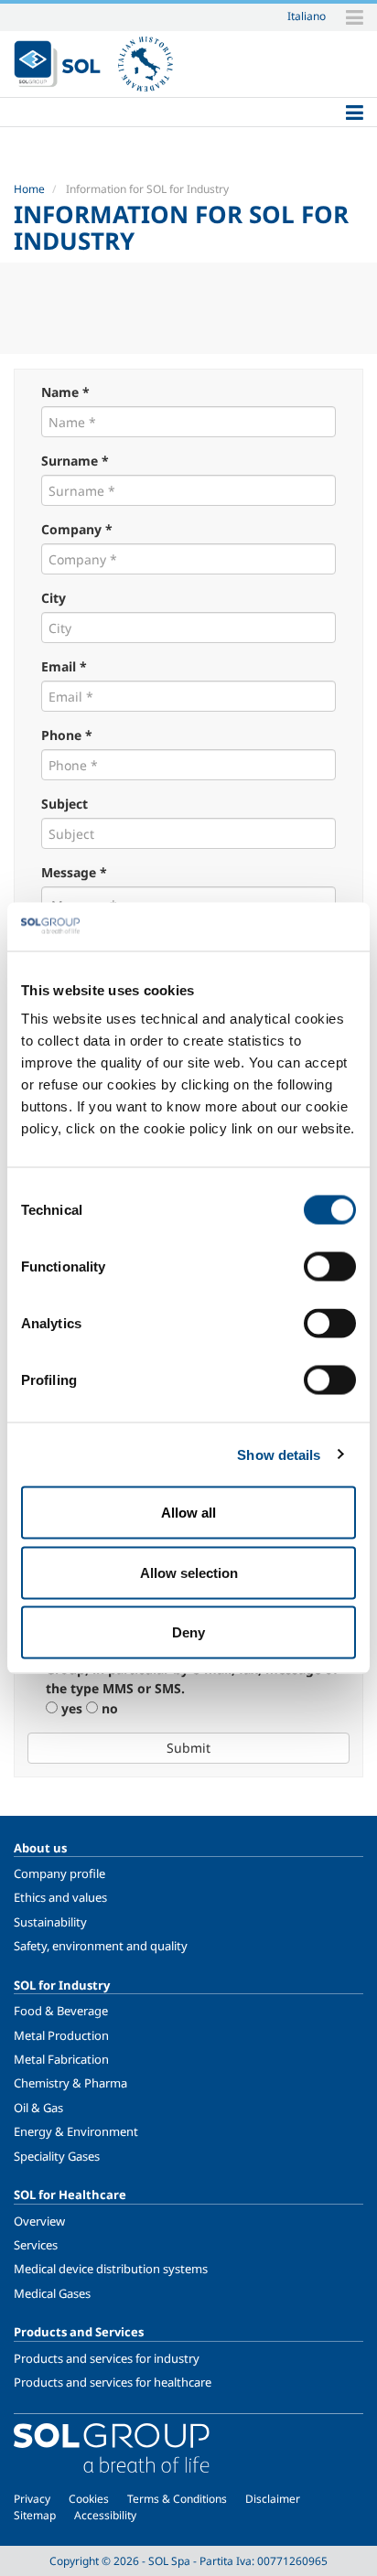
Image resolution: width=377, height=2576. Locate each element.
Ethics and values (60, 1897)
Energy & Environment (76, 2131)
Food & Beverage (61, 2011)
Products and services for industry (107, 2358)
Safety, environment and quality (101, 1946)
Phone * (67, 735)
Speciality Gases (57, 2156)
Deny (188, 1632)
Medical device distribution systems (111, 2269)
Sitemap (35, 2515)
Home (29, 189)
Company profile (59, 1873)
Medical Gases (52, 2293)
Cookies (89, 2499)
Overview (39, 2221)
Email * (64, 666)
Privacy (32, 2499)
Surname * (75, 461)
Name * (65, 392)
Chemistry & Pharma (70, 2083)
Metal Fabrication (61, 2059)
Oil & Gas (38, 2108)
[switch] (330, 1267)
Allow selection (189, 1572)
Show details (279, 1454)
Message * (74, 872)
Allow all (188, 1513)
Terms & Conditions (177, 2499)
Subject (65, 804)
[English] (57, 64)
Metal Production (61, 2035)
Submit (188, 1748)
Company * (77, 529)
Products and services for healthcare (113, 2382)
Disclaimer (273, 2499)
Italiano (307, 16)
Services (36, 2245)
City (54, 598)
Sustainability (50, 1922)
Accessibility (105, 2515)
